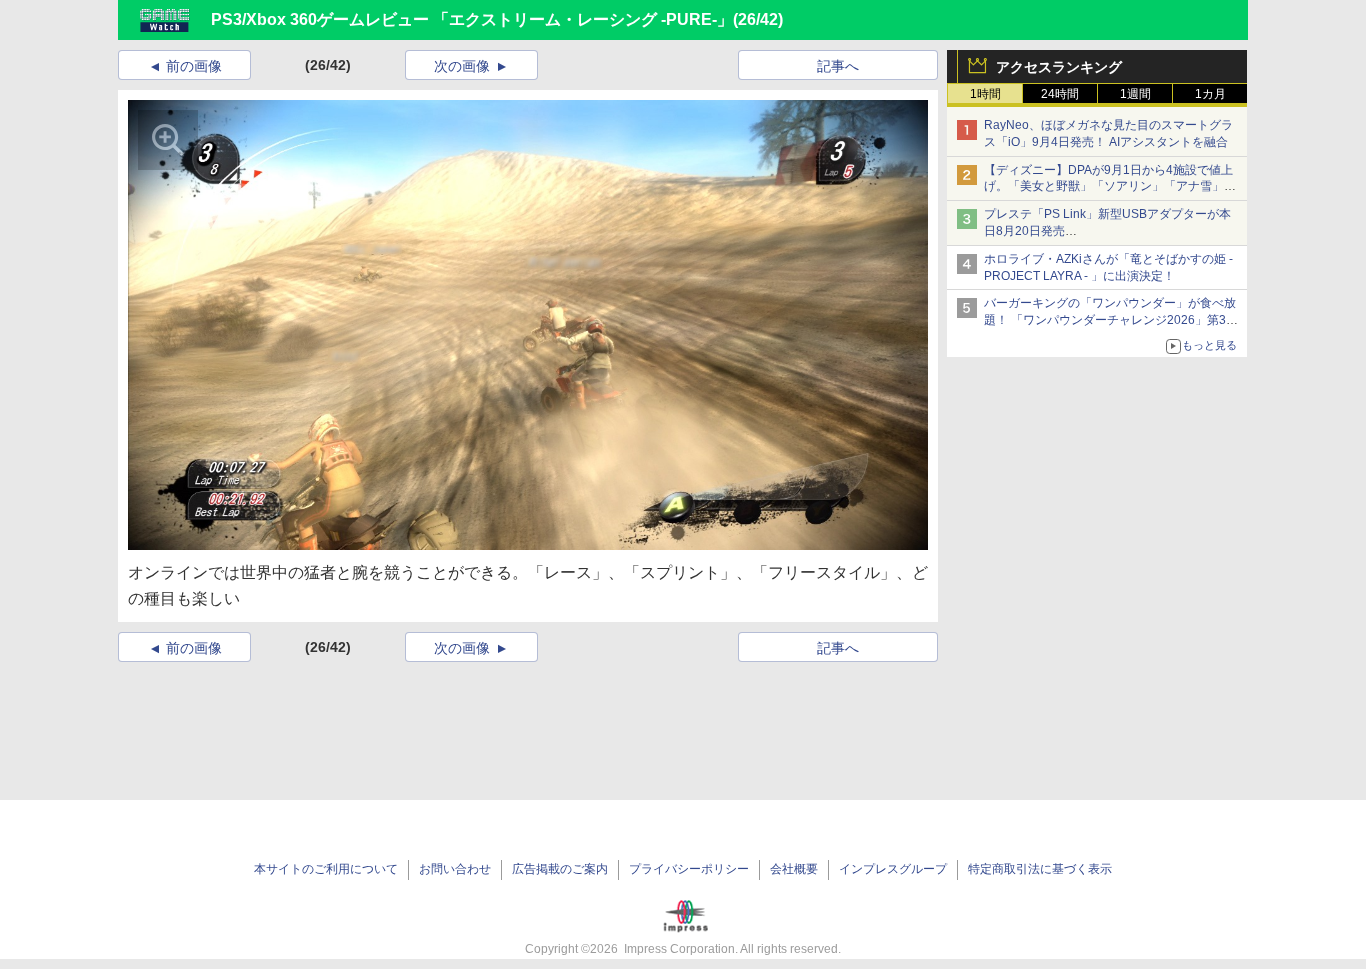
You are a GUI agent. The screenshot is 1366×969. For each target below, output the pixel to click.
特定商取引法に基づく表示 (1040, 869)
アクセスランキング (1059, 67)
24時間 (1060, 94)
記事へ (838, 66)
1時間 (985, 94)
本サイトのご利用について (326, 869)
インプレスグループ (893, 869)
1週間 (1135, 94)
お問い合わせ (455, 869)
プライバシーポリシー (689, 869)
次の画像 (462, 66)
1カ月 (1210, 94)
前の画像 (194, 66)
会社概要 (794, 869)
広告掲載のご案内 (560, 869)
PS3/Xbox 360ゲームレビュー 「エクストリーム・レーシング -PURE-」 (472, 19)
